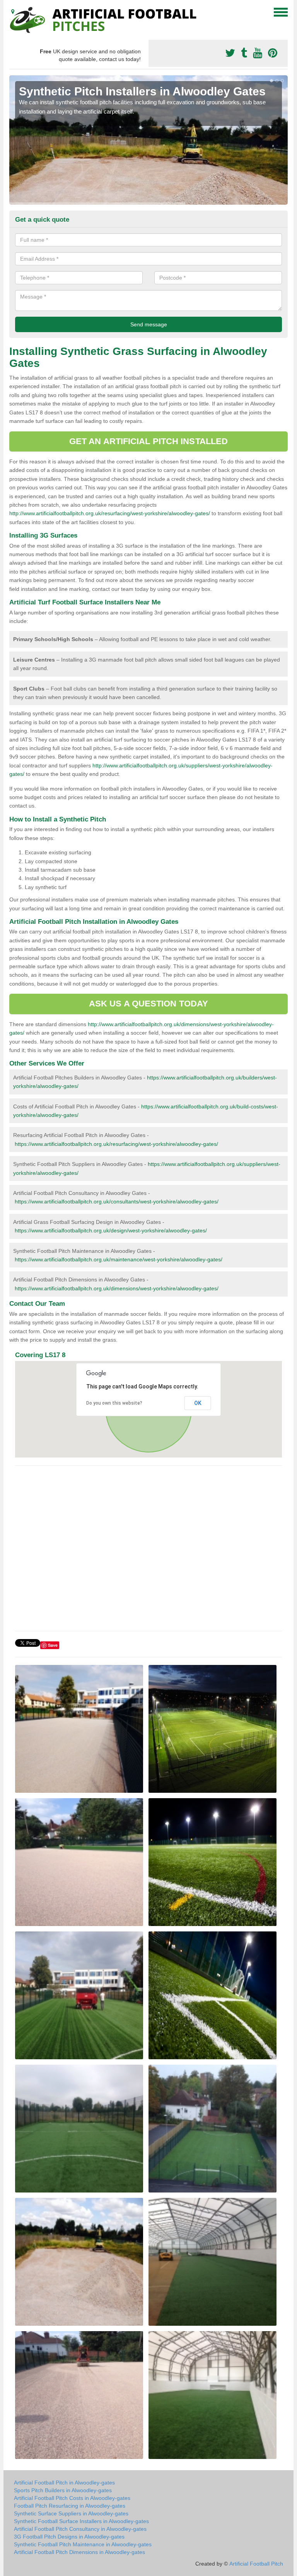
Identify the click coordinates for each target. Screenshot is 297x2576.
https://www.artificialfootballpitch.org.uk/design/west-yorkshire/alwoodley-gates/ (111, 1230)
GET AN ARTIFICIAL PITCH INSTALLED (148, 441)
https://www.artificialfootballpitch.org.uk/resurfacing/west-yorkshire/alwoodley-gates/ (116, 1144)
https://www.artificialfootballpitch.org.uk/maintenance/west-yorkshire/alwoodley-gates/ (119, 1259)
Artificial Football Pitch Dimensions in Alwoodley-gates (79, 2552)
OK (198, 1403)
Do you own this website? (114, 1403)
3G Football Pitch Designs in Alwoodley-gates (69, 2537)
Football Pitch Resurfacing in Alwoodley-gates (70, 2506)
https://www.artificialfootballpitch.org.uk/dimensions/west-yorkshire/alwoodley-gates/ (117, 1288)
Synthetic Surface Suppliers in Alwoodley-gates (71, 2513)
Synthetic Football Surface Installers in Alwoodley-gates (81, 2521)
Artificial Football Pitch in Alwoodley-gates (64, 2483)
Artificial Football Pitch (256, 2564)
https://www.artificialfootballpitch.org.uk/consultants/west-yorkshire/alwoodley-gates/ (117, 1201)
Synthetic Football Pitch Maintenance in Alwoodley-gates (83, 2544)
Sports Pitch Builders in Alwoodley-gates (63, 2490)
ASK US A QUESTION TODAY (148, 1004)
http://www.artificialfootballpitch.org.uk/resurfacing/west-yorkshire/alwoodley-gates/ (110, 513)
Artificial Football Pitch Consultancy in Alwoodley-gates (80, 2529)
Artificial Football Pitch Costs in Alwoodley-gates (72, 2498)
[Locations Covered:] (13, 12)
